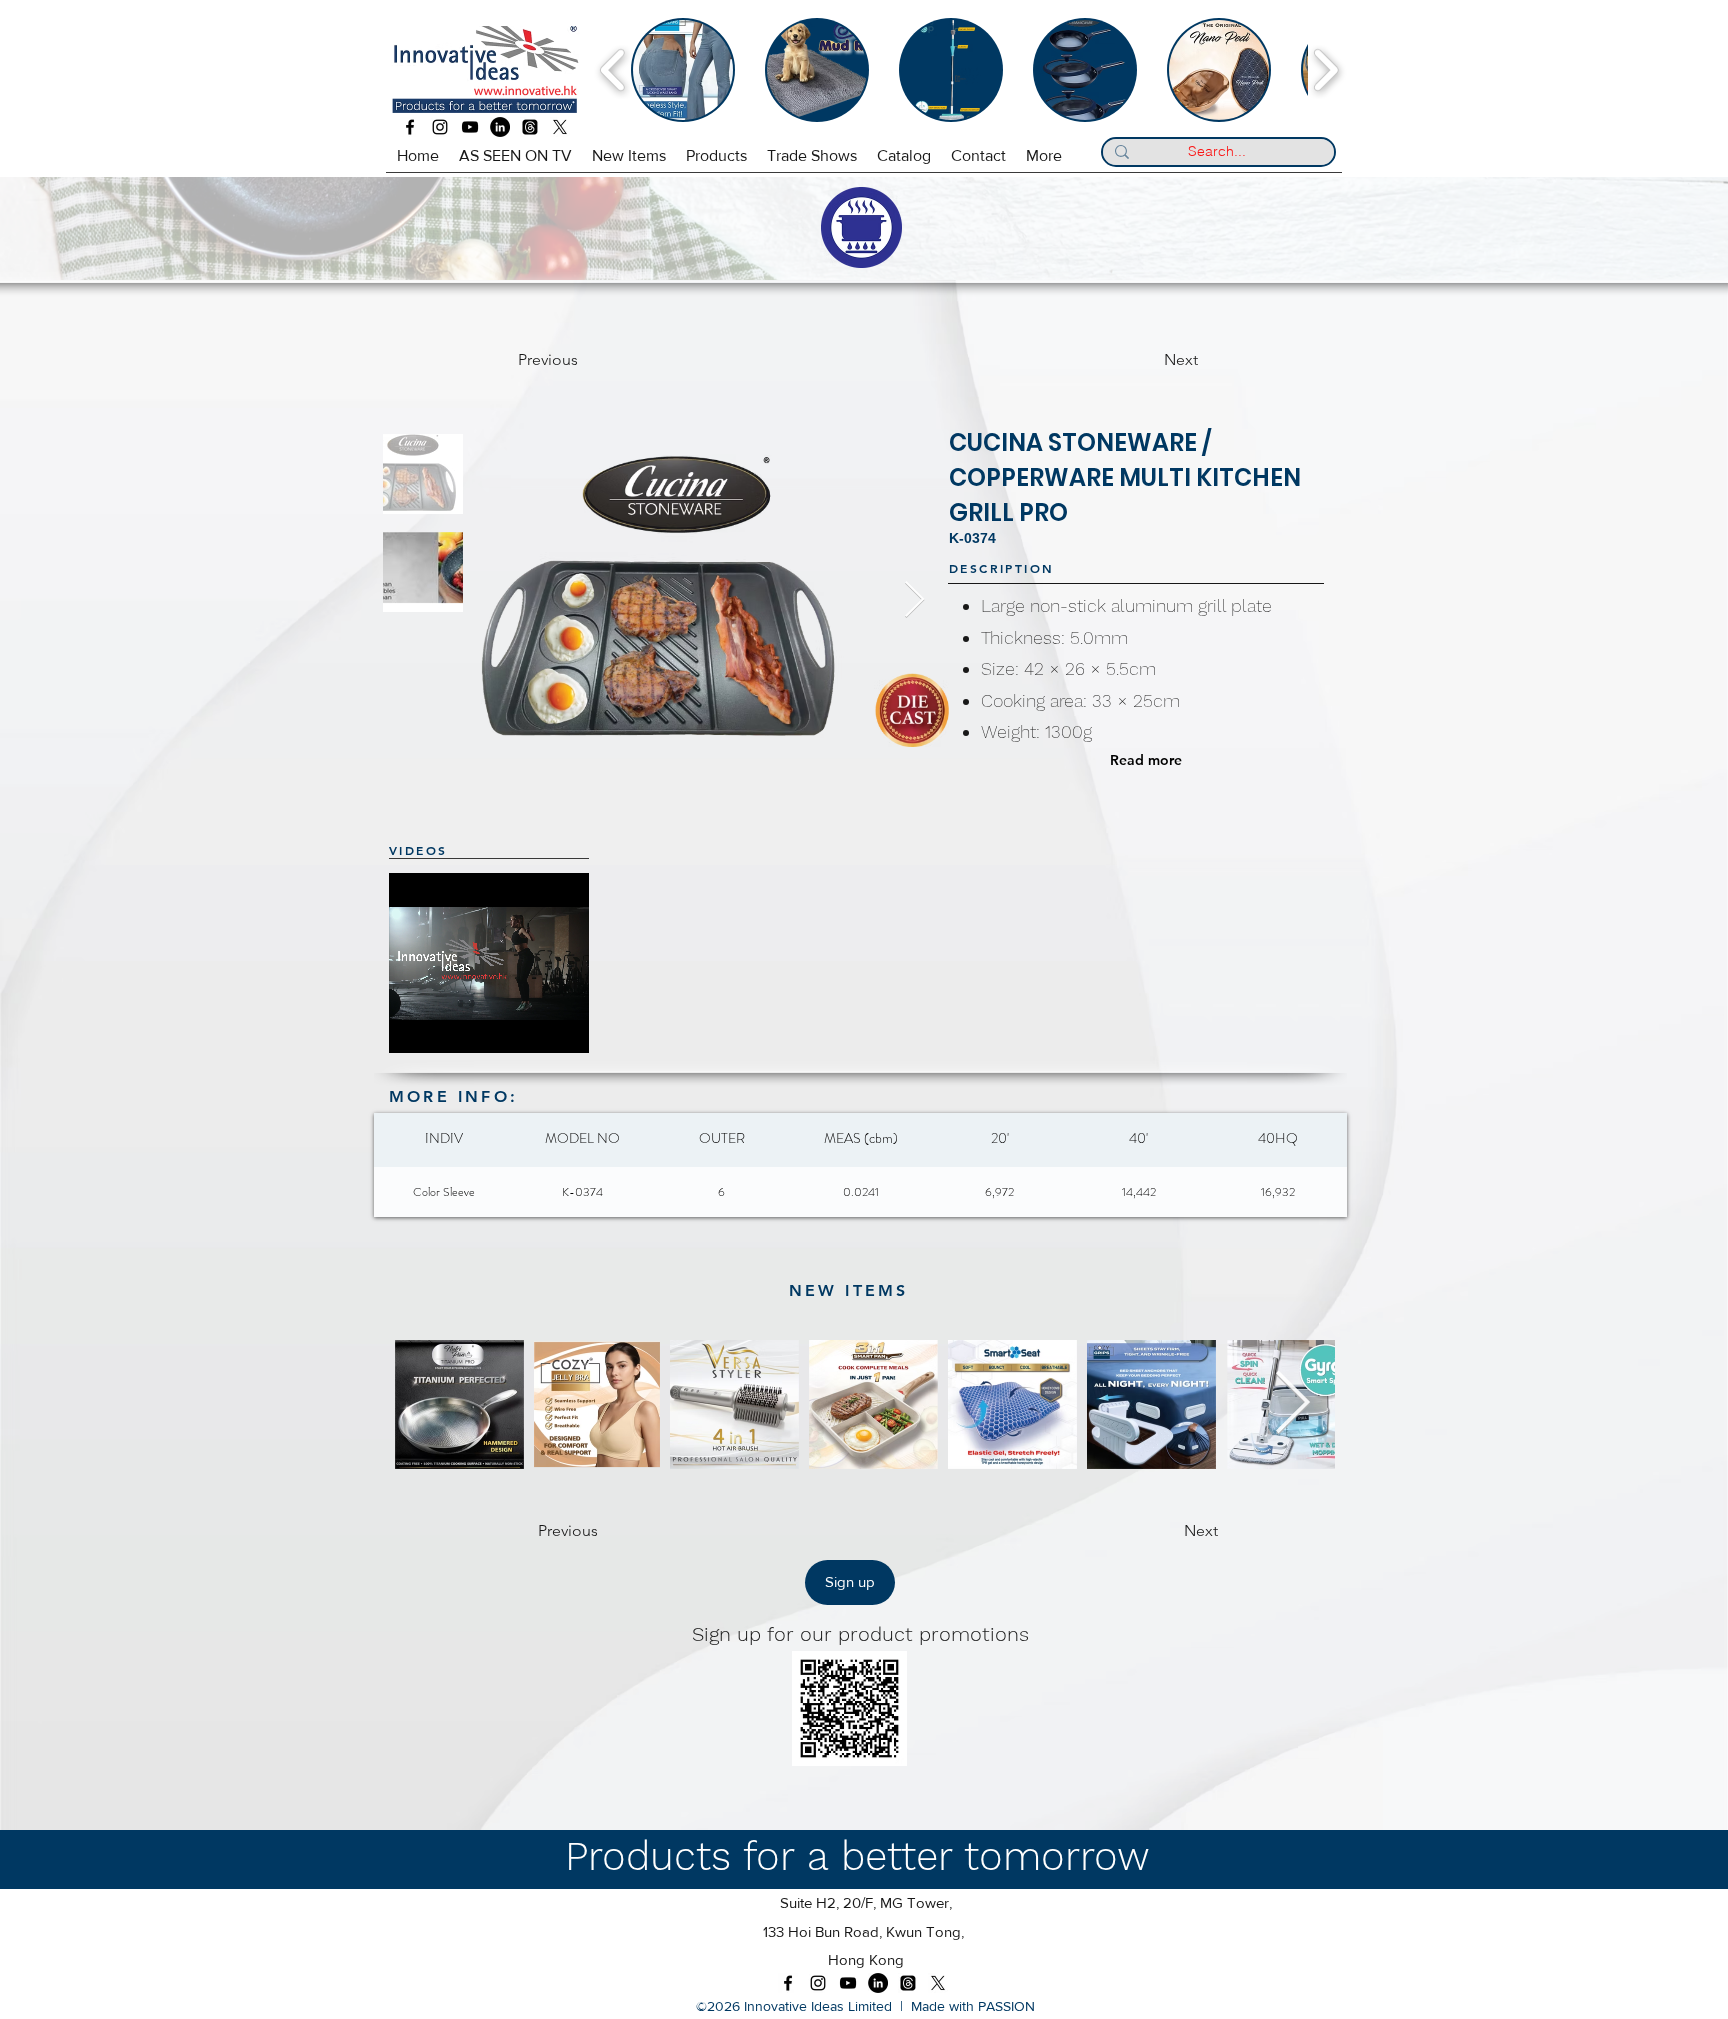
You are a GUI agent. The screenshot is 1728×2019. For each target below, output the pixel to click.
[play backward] (613, 70)
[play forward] (1325, 70)
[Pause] (415, 1026)
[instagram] (440, 127)
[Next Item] (914, 600)
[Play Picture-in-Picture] (582, 1026)
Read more (1146, 760)
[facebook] (410, 127)
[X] (560, 127)
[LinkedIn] (500, 127)
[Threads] (530, 127)
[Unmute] (449, 1026)
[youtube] (470, 127)
